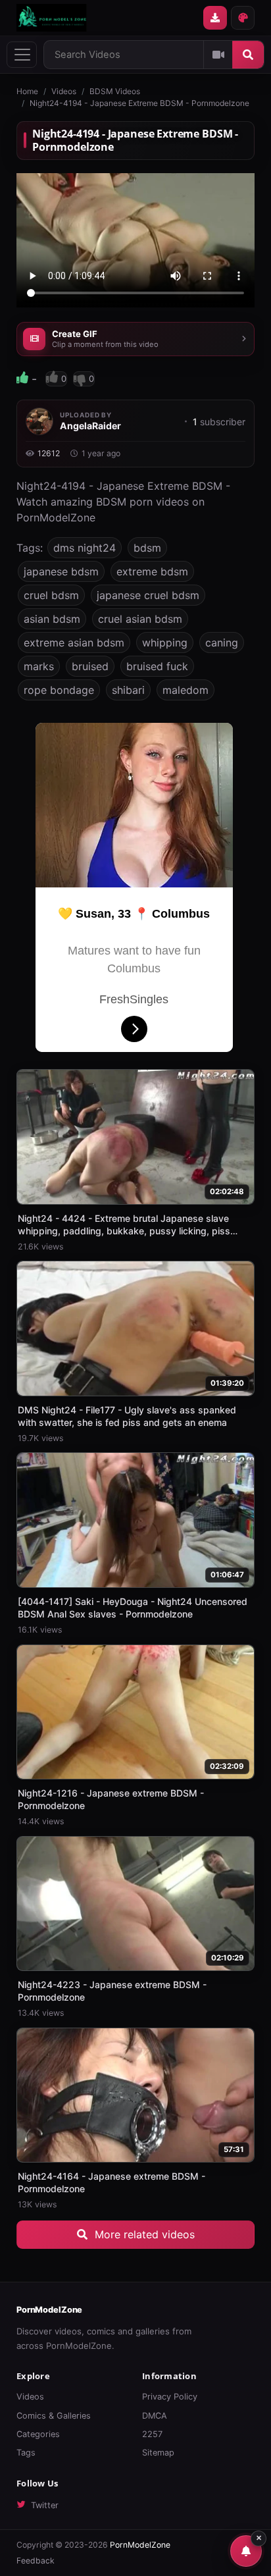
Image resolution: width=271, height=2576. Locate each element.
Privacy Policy (170, 2397)
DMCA (155, 2416)
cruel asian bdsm (140, 619)
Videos (64, 91)
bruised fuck (157, 666)
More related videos (143, 2234)
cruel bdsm (51, 595)
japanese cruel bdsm (148, 595)
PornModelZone (49, 2310)
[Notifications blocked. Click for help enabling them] (246, 2551)
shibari (128, 690)
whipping (165, 643)
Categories (38, 2434)
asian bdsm (52, 619)
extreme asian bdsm (74, 643)
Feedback (36, 2561)
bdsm (147, 548)
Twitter (45, 2505)
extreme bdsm (152, 571)
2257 (152, 2434)
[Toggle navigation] (22, 55)
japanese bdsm (61, 571)
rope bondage (59, 690)
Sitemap (158, 2453)
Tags (26, 2453)
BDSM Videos (115, 91)
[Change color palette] (243, 18)
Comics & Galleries (54, 2416)
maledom (185, 690)
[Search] (248, 55)
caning (222, 643)
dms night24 (85, 548)
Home (27, 91)
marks (39, 666)
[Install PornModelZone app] (215, 18)
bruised (90, 666)
